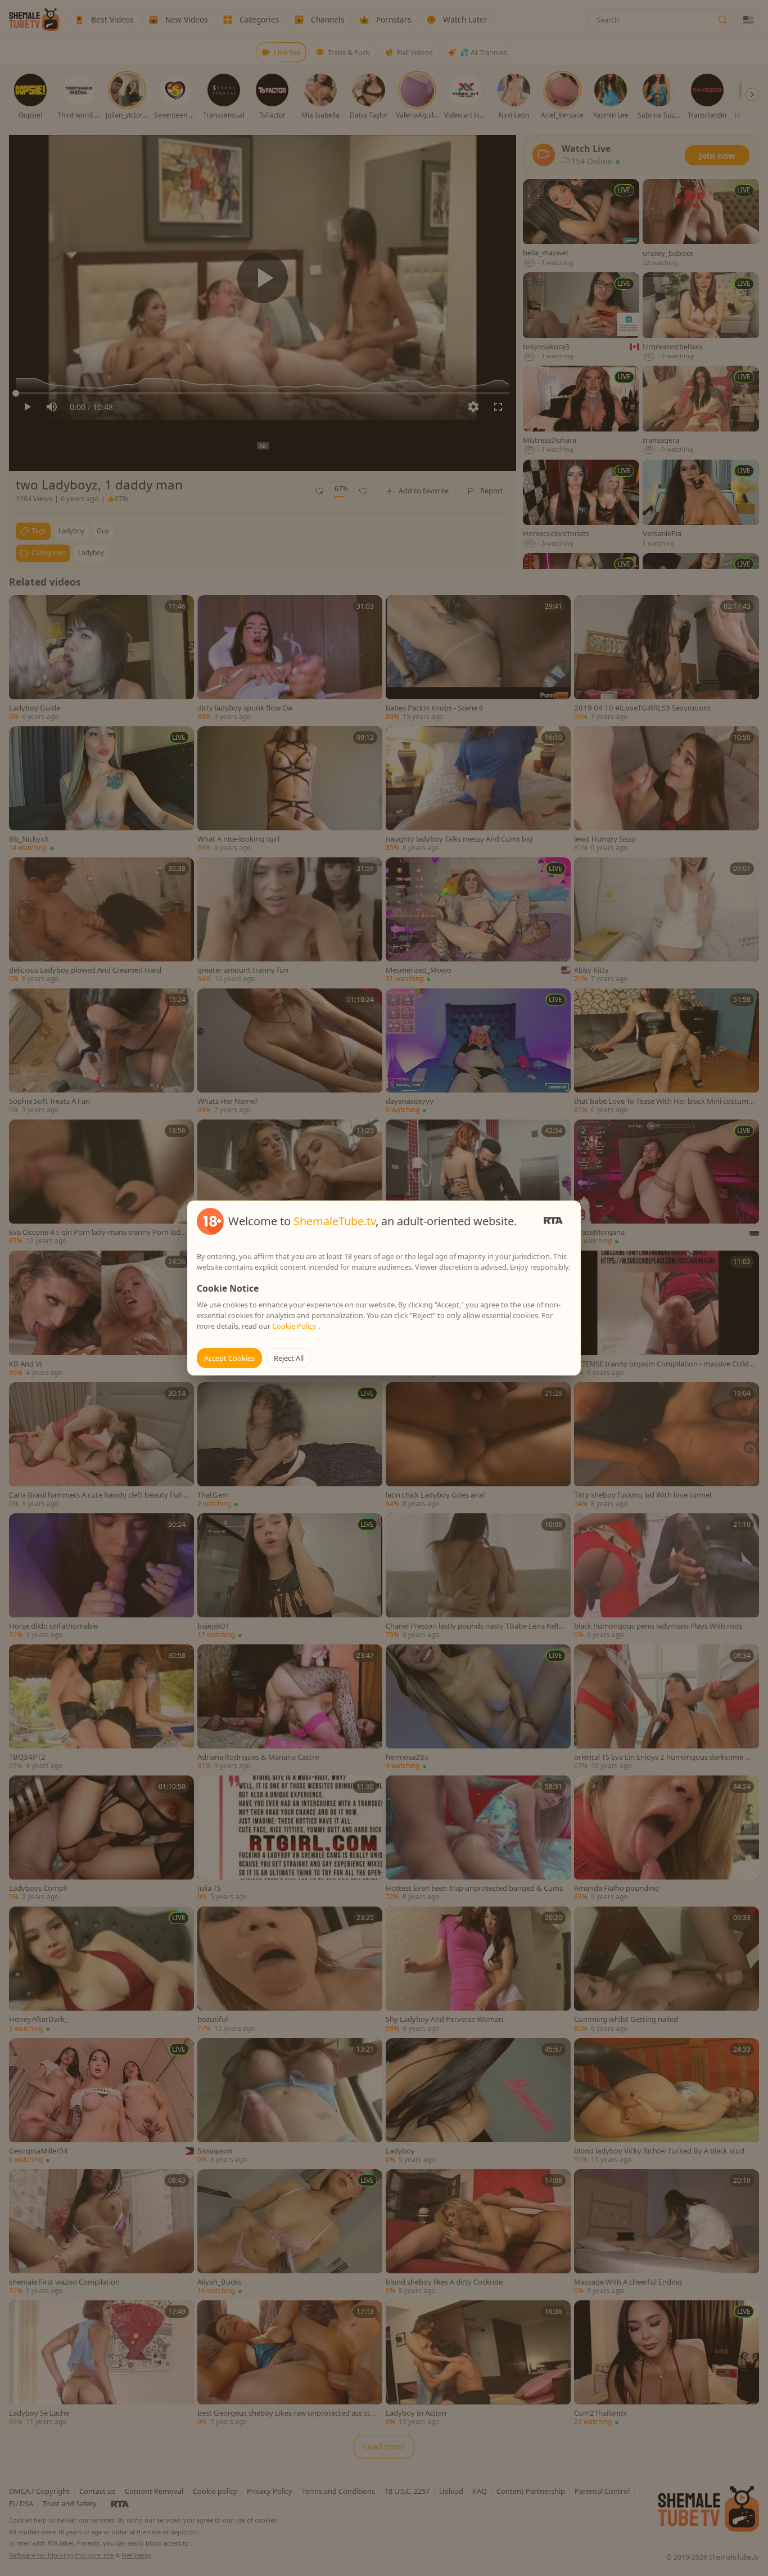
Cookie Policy (295, 1326)
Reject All (289, 1358)
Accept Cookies (229, 1358)
